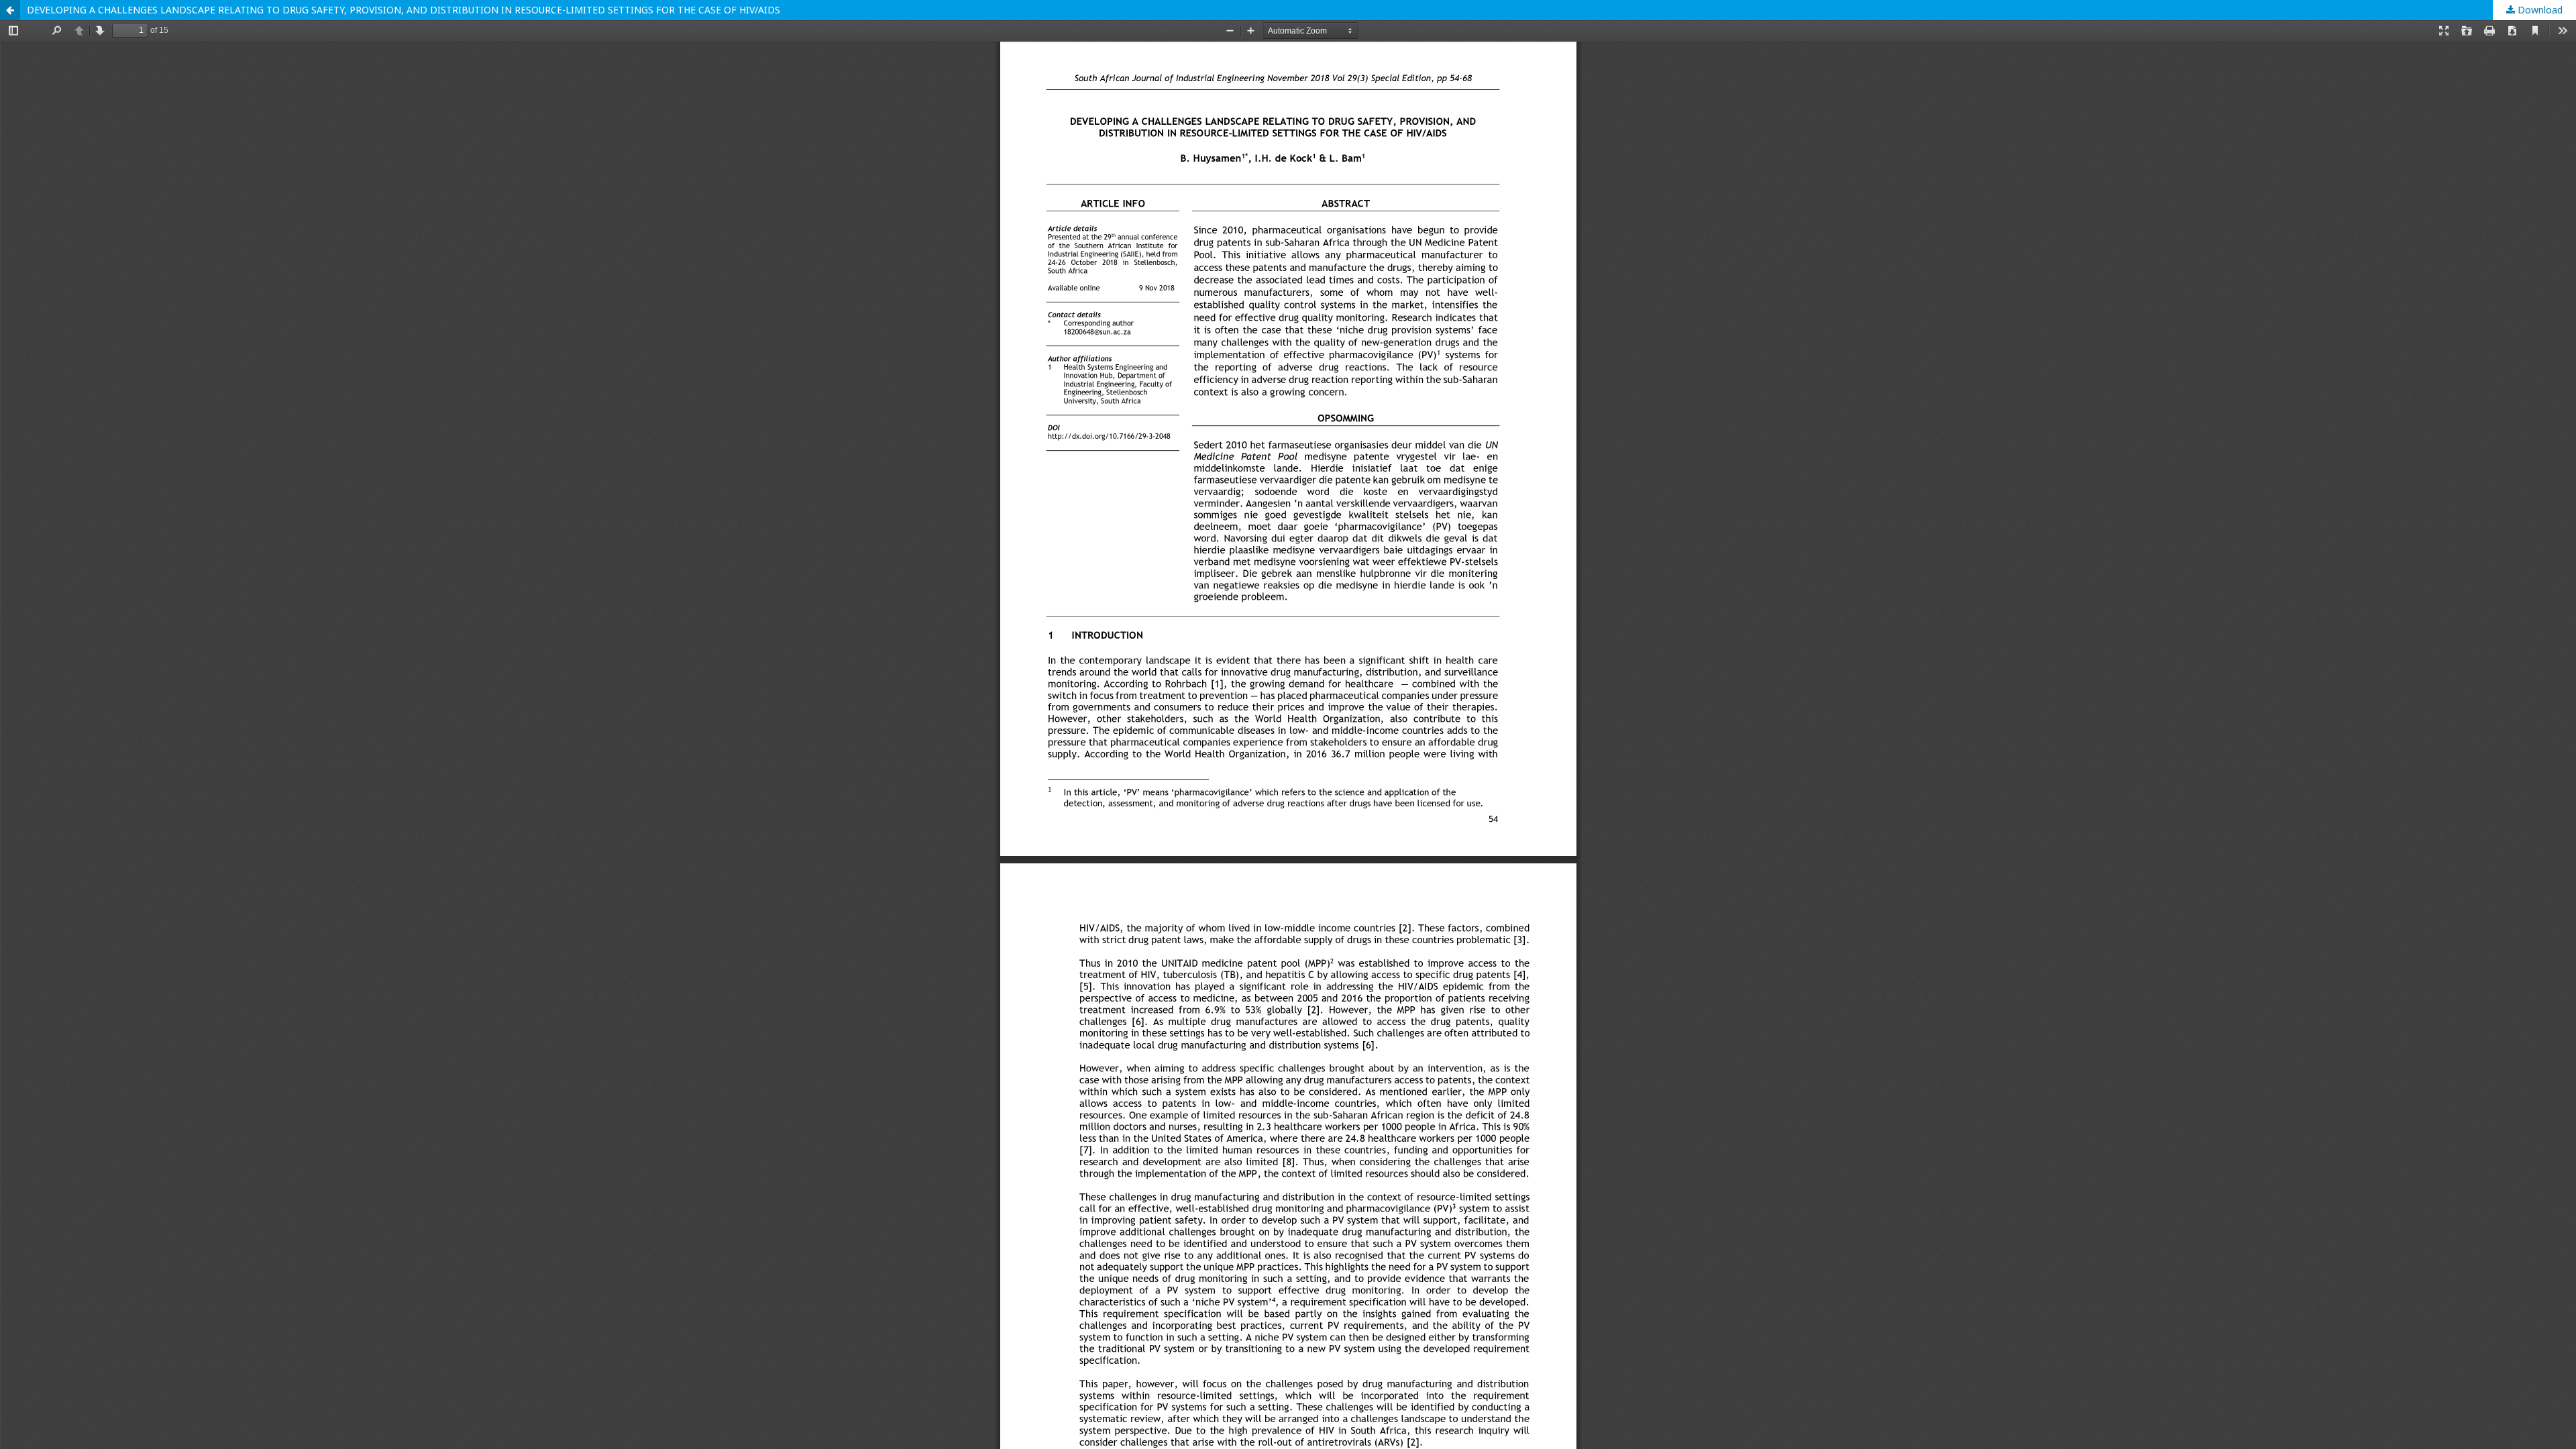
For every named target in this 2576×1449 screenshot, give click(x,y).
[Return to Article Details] (10, 10)
